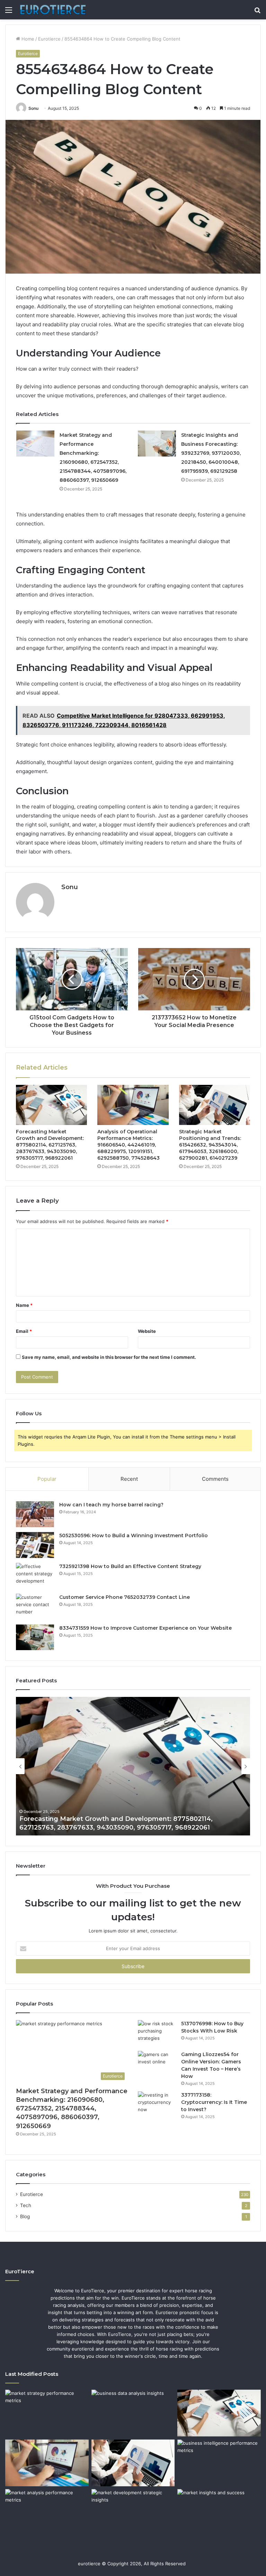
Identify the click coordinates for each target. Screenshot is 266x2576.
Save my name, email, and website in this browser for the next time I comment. (109, 1357)
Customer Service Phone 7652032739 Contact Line (125, 1597)
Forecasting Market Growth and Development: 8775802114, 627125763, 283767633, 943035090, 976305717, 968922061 (50, 1145)
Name (24, 1305)
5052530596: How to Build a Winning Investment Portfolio (134, 1535)
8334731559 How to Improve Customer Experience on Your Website (145, 1628)
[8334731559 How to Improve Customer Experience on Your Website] (35, 1637)
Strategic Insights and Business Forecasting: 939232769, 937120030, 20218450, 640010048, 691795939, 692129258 (211, 453)
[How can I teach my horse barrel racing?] (35, 1514)
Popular (47, 1479)
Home (27, 39)
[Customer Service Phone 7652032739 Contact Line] (35, 1607)
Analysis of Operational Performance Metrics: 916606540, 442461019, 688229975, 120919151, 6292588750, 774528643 (128, 1145)
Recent (129, 1479)
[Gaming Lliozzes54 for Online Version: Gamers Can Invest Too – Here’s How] (157, 2064)
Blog (25, 2216)
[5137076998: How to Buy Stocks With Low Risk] (157, 2033)
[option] (133, 1766)
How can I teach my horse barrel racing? (111, 1505)
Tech (26, 2205)
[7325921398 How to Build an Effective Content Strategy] (35, 1576)
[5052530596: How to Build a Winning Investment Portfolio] (35, 1545)
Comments (215, 1479)
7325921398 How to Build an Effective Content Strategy (130, 1566)
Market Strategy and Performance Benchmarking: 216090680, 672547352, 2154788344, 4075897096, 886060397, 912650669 (72, 2109)
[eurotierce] (53, 10)
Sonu (33, 108)
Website (147, 1331)
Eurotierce (49, 39)
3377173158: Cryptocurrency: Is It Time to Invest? (214, 2102)
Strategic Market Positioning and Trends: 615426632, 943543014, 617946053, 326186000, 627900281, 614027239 (210, 1145)
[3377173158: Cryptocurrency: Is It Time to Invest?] (157, 2104)
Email (24, 1331)
